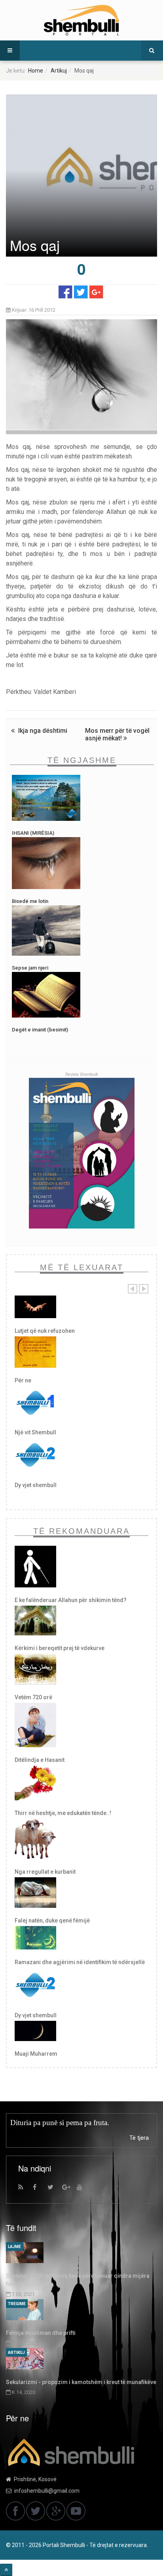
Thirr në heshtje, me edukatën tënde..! (63, 1813)
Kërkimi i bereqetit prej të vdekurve (60, 1648)
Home (36, 71)
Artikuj (59, 71)
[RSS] (25, 2189)
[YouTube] (83, 2189)
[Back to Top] (6, 2570)
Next (144, 1289)
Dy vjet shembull (36, 1485)
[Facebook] (39, 2189)
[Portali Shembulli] (81, 20)
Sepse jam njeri (30, 968)
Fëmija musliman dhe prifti (41, 2333)
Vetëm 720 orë (33, 1697)
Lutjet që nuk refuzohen (45, 1331)
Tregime (17, 2304)
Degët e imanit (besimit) (40, 1030)
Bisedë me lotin (30, 901)
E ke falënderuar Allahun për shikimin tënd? (71, 1600)
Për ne (23, 1380)
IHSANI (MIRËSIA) (33, 833)
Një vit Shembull (35, 1432)
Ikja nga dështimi (42, 731)
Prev (133, 1289)
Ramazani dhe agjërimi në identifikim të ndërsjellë (80, 1962)
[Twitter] (54, 2189)
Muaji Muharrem (36, 2054)
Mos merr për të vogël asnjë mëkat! (117, 734)
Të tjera (139, 2138)
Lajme (14, 2247)
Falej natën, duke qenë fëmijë (52, 1920)
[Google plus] (68, 2189)
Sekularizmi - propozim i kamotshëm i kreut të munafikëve (81, 2382)
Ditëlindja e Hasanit (40, 1760)
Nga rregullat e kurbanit (45, 1872)
